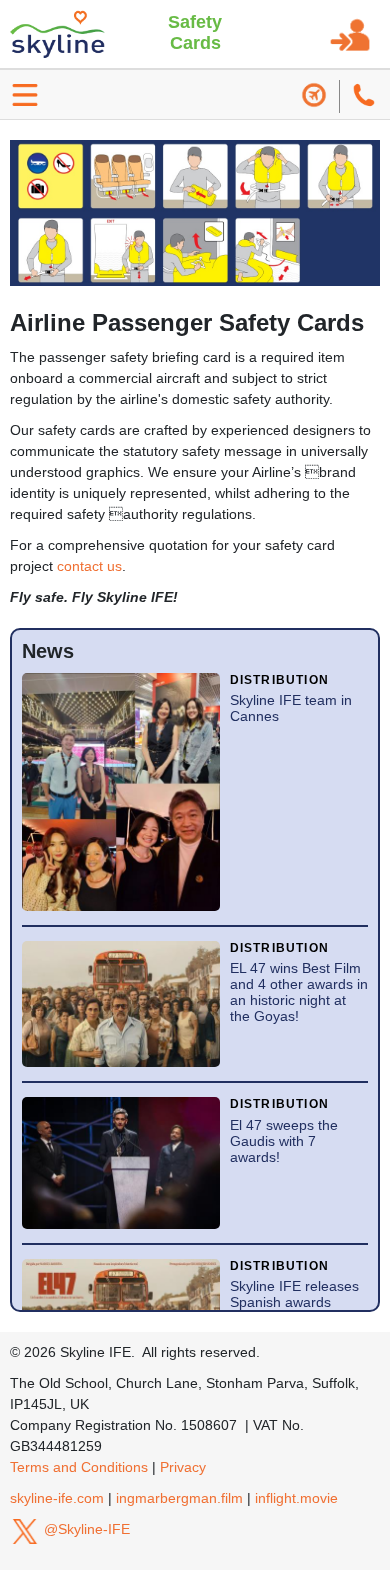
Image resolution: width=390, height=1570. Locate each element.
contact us (89, 566)
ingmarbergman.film (179, 1498)
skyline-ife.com (57, 1498)
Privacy (183, 1467)
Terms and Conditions (79, 1467)
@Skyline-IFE (85, 1529)
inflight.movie (296, 1498)
